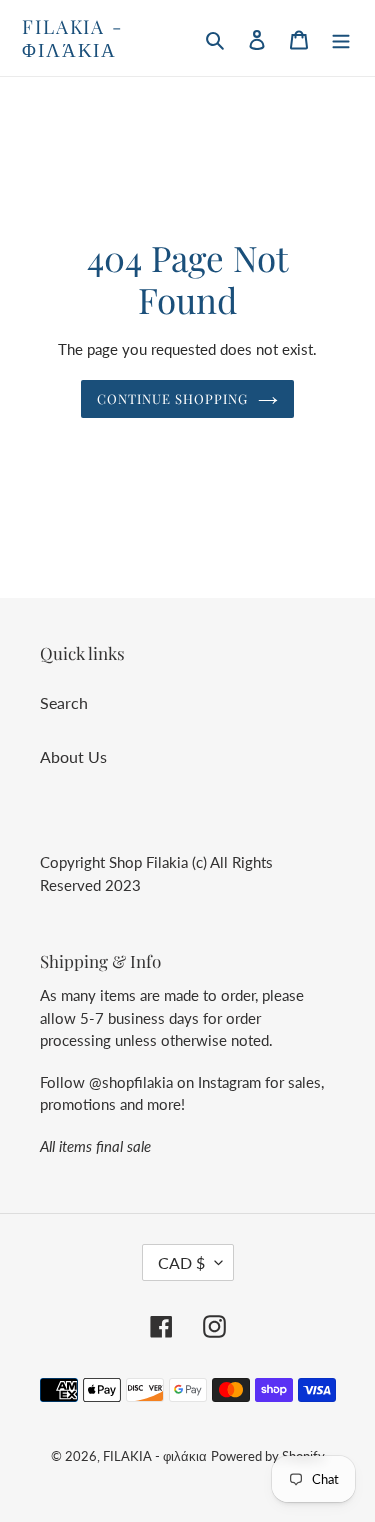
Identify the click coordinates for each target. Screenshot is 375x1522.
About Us (73, 756)
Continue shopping (173, 398)
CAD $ (181, 1262)
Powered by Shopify (268, 1456)
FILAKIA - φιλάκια (72, 38)
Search (64, 702)
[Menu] (341, 38)
